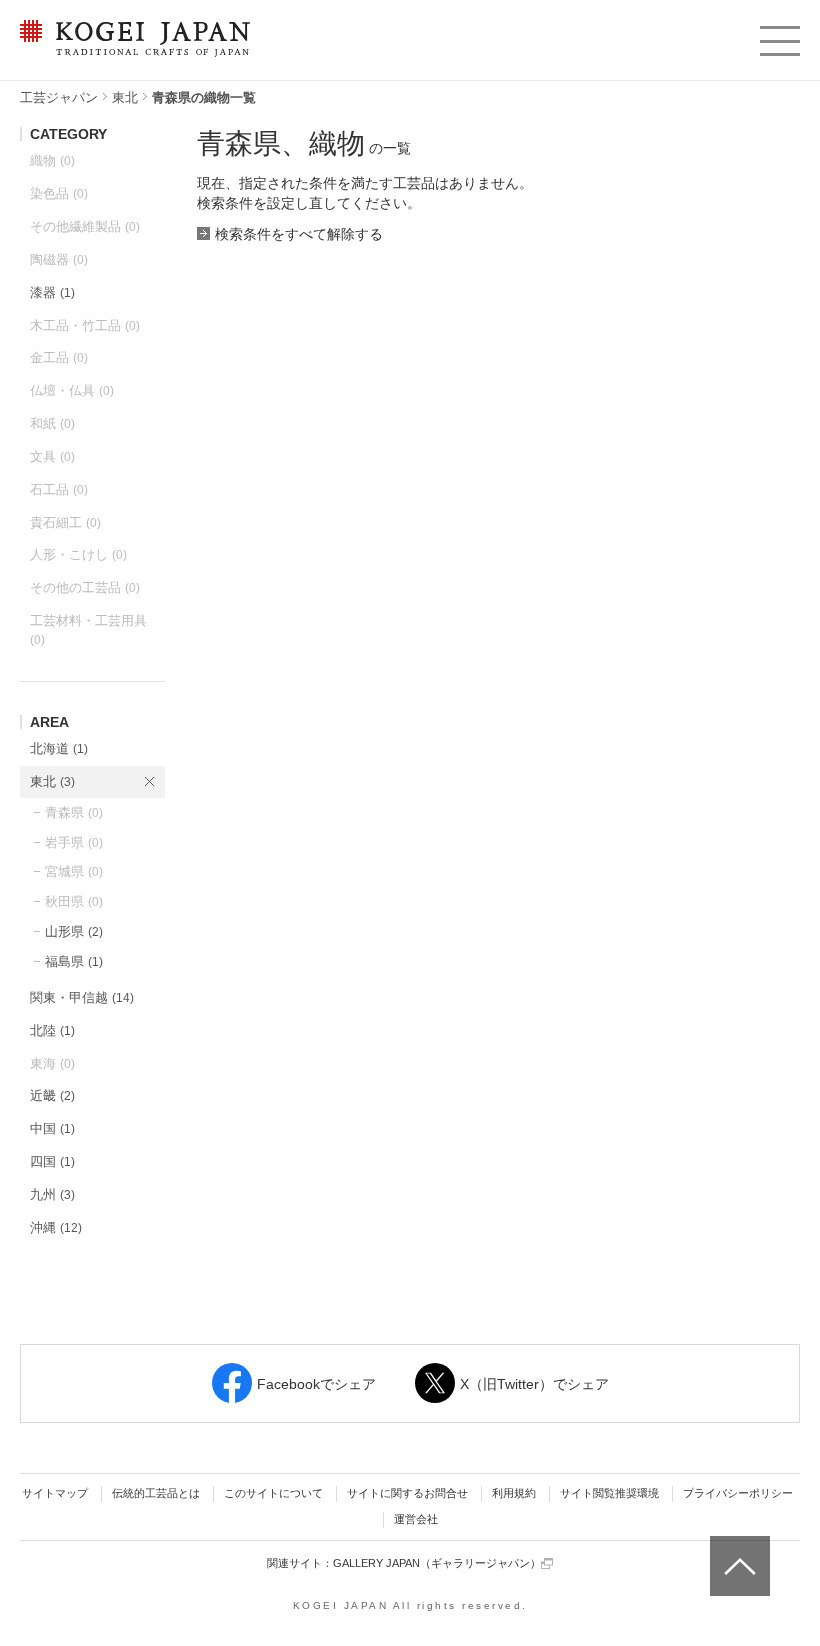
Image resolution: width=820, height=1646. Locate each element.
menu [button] (779, 36)
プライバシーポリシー (738, 1493)
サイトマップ (55, 1493)
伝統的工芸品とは (156, 1493)
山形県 (74, 931)
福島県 (74, 961)
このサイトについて (273, 1493)
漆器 (52, 292)
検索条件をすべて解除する (299, 234)
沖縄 (56, 1227)
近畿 (52, 1095)
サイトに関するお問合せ (407, 1493)
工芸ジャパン (59, 97)
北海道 (59, 748)
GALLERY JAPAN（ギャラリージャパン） (437, 1563)
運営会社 (416, 1519)
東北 (125, 97)
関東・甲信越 (82, 997)
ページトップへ (737, 1551)
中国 (52, 1128)
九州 (52, 1194)
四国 (52, 1161)
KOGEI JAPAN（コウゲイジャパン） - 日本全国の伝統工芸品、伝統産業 (131, 50)
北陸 (52, 1030)
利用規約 (514, 1493)
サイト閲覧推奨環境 (609, 1493)
